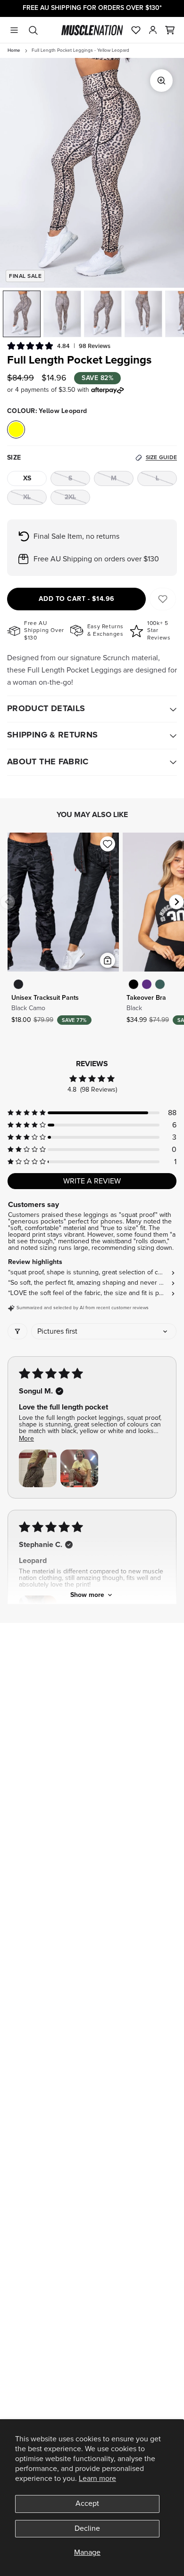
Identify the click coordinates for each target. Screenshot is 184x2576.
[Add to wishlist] (108, 844)
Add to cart (77, 599)
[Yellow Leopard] (16, 429)
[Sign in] (153, 30)
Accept (87, 2503)
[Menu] (14, 30)
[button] (170, 30)
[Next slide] (176, 902)
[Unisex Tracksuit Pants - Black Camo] (18, 984)
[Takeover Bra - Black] (134, 984)
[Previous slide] (8, 902)
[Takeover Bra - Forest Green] (160, 984)
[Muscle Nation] (92, 30)
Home (14, 50)
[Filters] (17, 1331)
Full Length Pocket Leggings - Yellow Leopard (80, 50)
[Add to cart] (108, 960)
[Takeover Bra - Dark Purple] (147, 984)
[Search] (33, 30)
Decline (87, 2528)
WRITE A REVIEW (92, 1181)
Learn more (97, 2479)
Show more (87, 1595)
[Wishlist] (136, 30)
